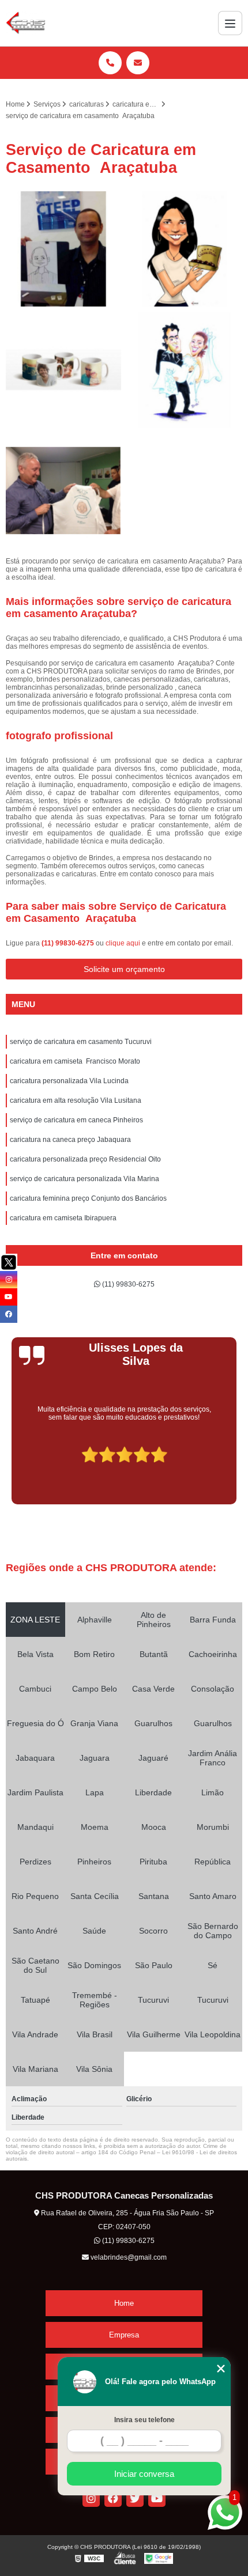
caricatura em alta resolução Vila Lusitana (76, 1100)
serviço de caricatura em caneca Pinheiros (76, 1120)
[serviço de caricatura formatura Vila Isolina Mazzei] (63, 249)
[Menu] (230, 23)
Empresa (124, 2335)
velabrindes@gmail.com (128, 2257)
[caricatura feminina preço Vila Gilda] (185, 249)
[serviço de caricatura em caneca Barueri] (63, 370)
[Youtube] (157, 2498)
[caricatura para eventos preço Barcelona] (63, 491)
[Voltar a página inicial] (26, 23)
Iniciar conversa (144, 2474)
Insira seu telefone (144, 2420)
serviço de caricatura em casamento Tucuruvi (81, 1042)
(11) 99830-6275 (69, 943)
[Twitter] (135, 2498)
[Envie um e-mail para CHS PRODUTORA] (138, 63)
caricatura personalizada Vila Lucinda (69, 1081)
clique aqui (123, 943)
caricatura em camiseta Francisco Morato (75, 1061)
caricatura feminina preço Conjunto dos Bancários (88, 1198)
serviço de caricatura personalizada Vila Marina (84, 1179)
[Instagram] (91, 2498)
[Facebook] (113, 2498)
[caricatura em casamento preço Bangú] (185, 370)
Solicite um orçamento (124, 969)
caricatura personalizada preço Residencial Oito (85, 1159)
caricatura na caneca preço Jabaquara (70, 1140)
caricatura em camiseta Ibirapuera (63, 1218)
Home (124, 2303)
